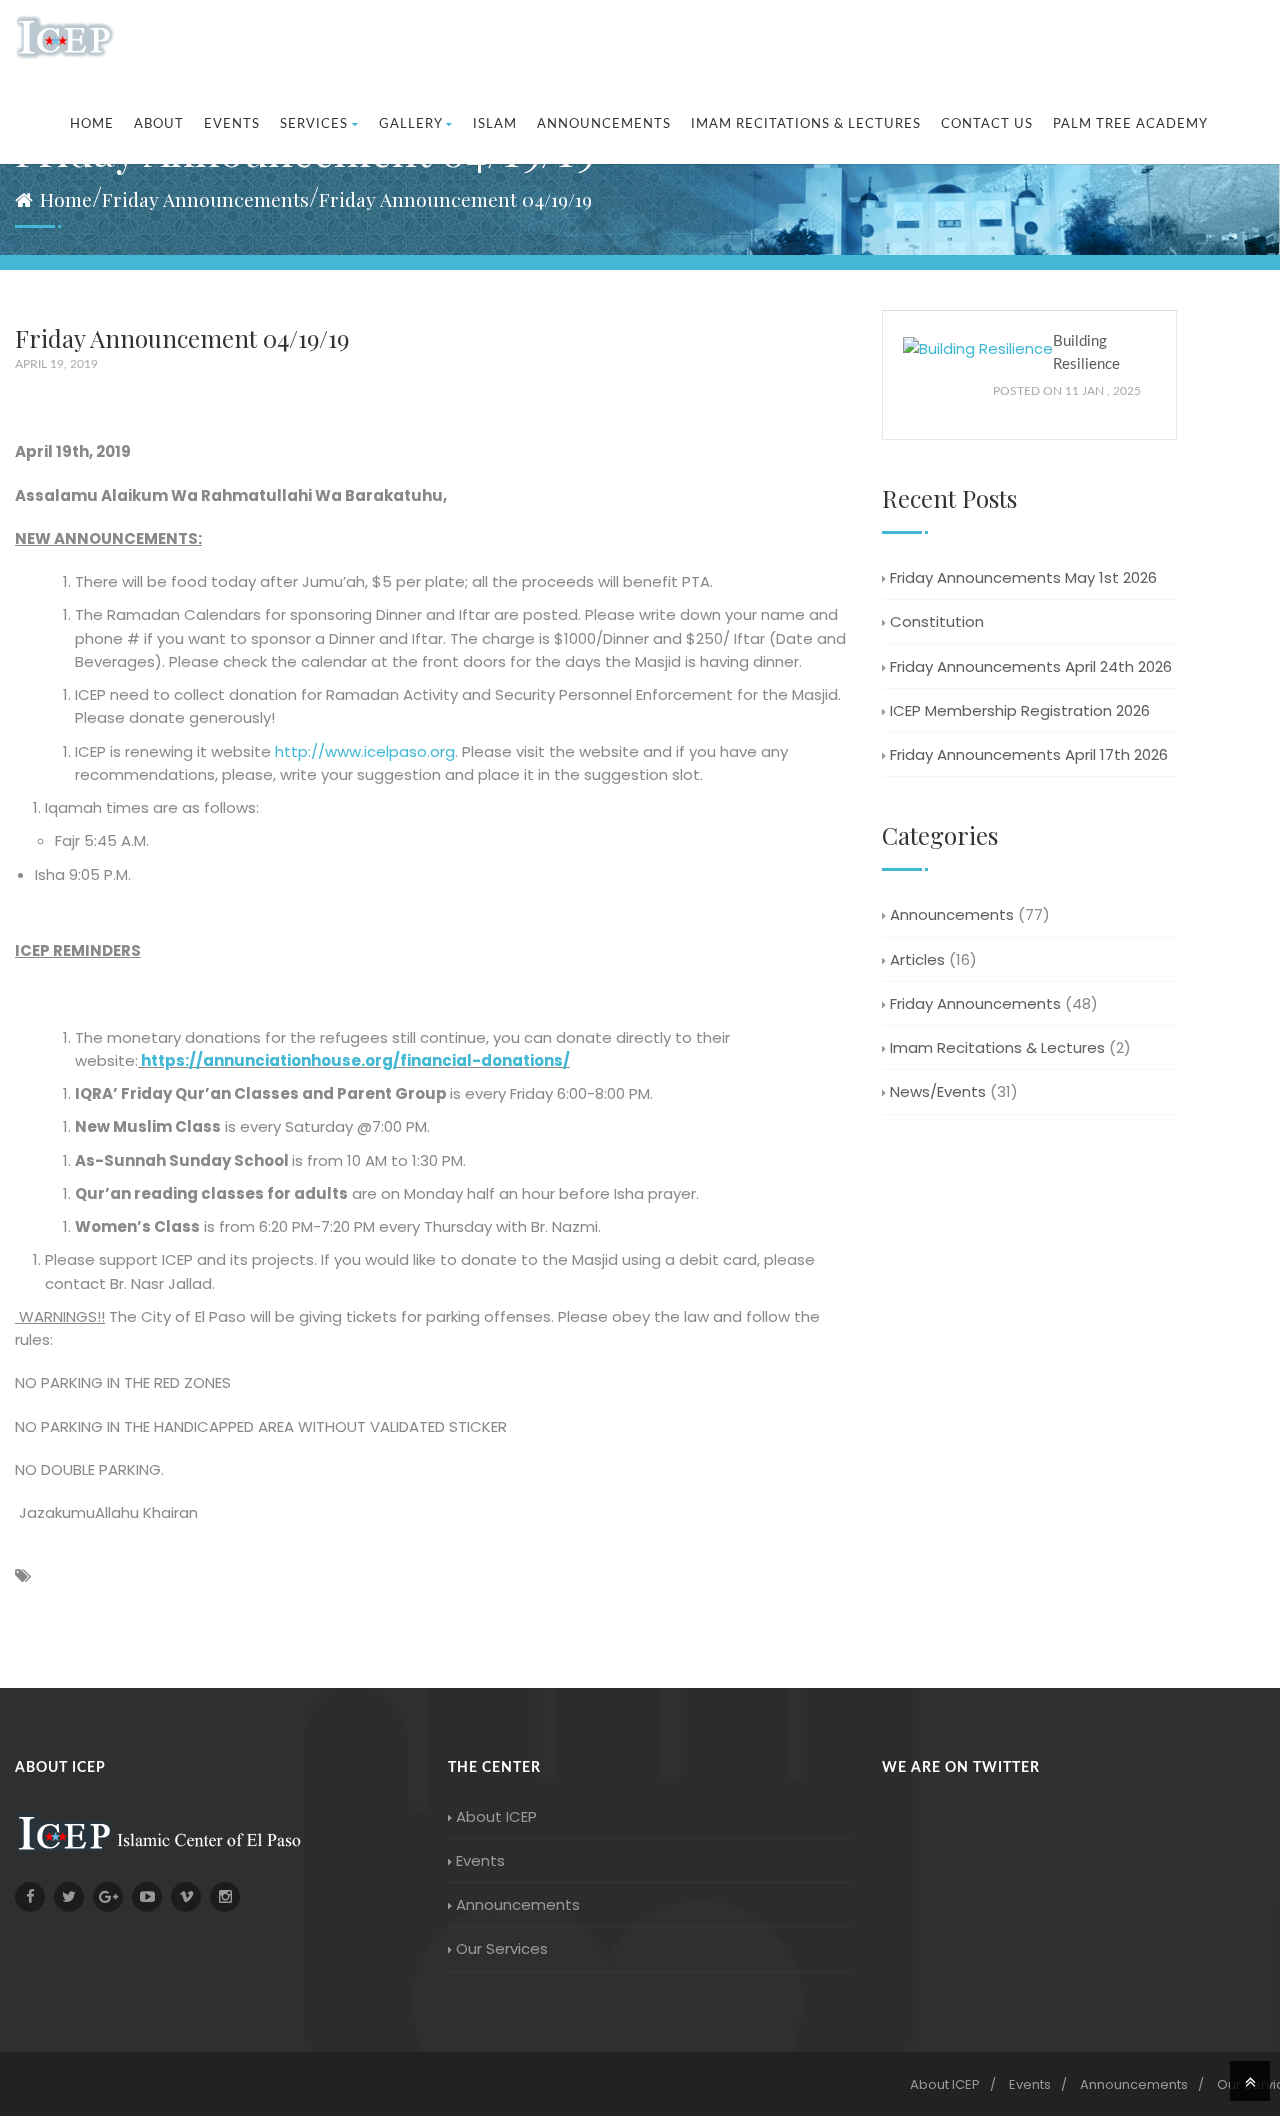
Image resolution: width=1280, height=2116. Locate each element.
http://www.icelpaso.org (365, 751)
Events (232, 124)
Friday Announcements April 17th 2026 (1029, 754)
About (159, 124)
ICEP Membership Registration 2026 (1020, 710)
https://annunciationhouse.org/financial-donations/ (355, 1060)
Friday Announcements (205, 199)
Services (314, 124)
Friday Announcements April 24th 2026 (1031, 666)
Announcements (604, 124)
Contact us (987, 124)
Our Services (502, 1948)
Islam (495, 124)
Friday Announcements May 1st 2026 (1023, 577)
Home (92, 124)
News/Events (938, 1091)
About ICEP (496, 1816)
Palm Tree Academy (1130, 124)
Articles (917, 959)
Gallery (410, 124)
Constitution (937, 621)
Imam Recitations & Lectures (806, 124)
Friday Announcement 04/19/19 (455, 199)
